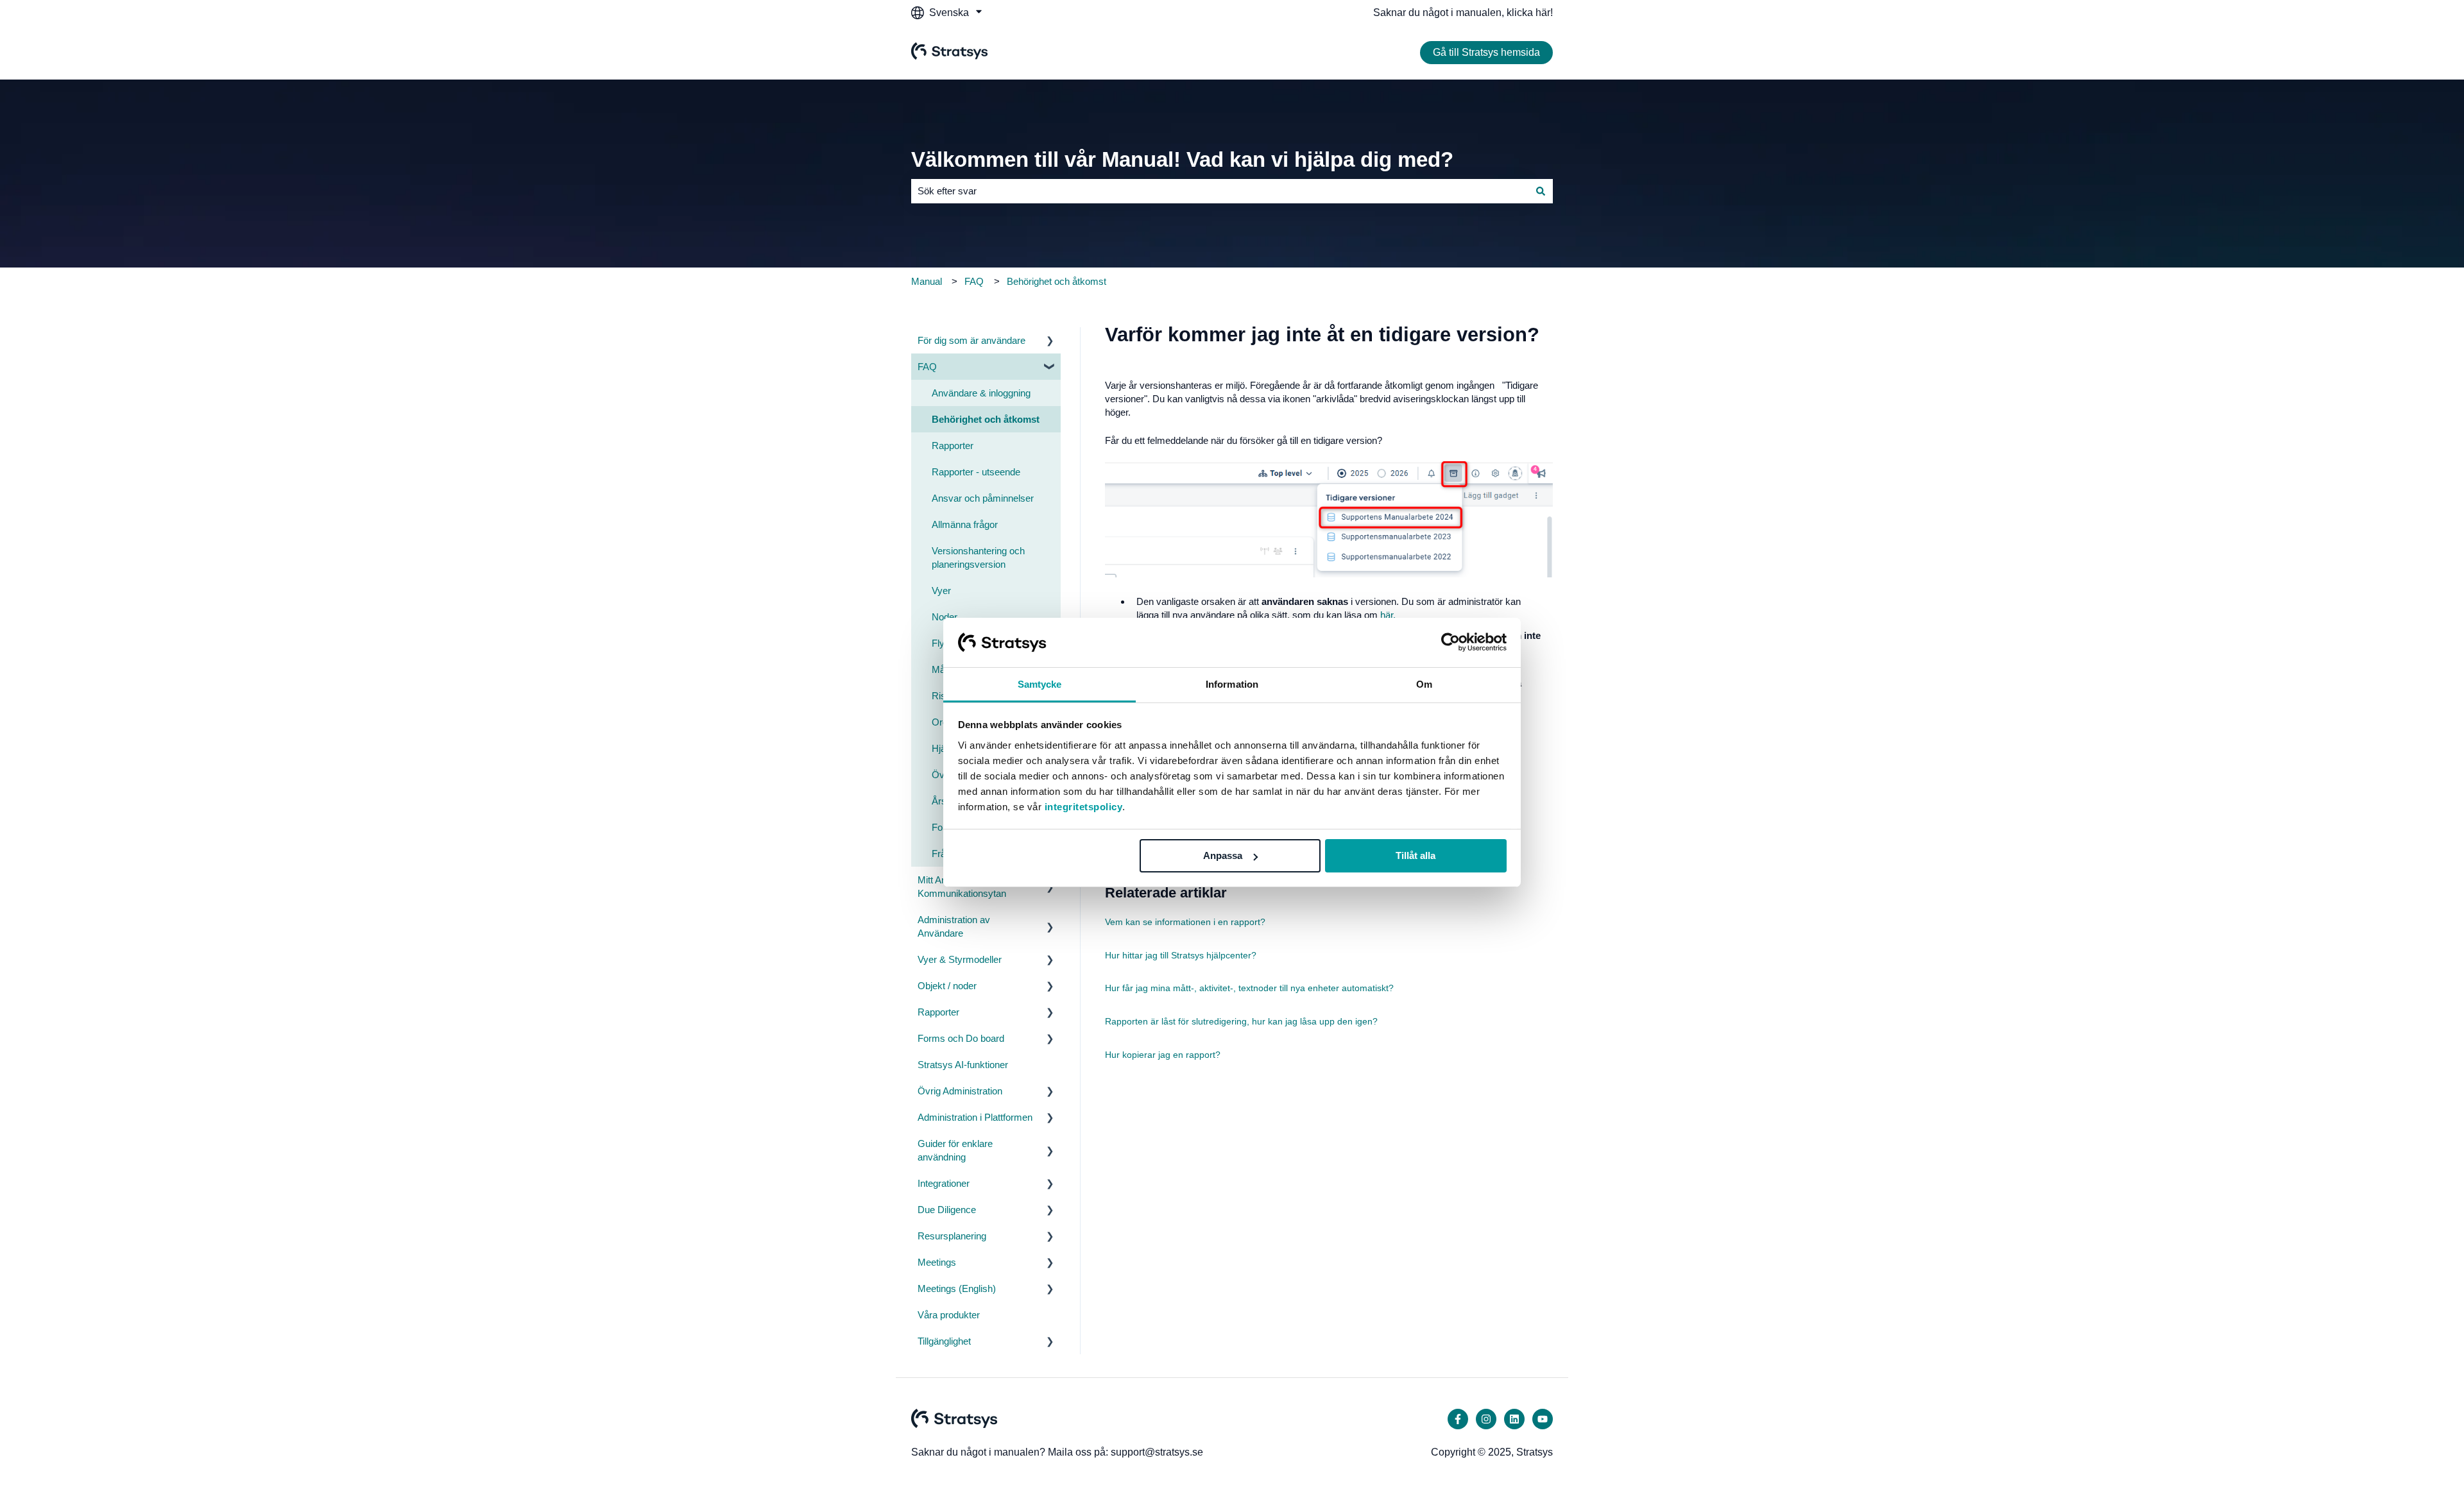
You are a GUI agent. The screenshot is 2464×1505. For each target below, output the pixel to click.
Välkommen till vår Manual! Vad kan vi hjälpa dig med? (1182, 159)
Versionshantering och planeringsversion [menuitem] (978, 557)
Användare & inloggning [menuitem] (981, 393)
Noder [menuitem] (945, 617)
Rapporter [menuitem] (953, 446)
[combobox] (1220, 191)
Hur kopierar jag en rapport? (1163, 1055)
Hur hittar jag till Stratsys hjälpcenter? (1181, 955)
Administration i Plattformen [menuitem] (975, 1117)
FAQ (974, 281)
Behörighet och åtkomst (1057, 281)
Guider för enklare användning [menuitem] (955, 1150)
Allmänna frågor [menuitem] (965, 524)
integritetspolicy (1084, 807)
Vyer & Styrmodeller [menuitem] (960, 959)
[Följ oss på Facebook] (1458, 1419)
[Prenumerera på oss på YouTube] (1543, 1419)
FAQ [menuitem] (927, 367)
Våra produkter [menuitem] (949, 1315)
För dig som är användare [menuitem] (971, 340)
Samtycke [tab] (1040, 684)
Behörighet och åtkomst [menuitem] (986, 419)
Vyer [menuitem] (941, 591)
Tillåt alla (1416, 855)
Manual (927, 281)
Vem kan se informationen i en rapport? (1185, 922)
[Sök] (1541, 191)
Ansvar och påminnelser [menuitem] (983, 498)
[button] (1050, 342)
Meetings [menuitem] (937, 1262)
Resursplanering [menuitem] (952, 1236)
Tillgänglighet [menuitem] (944, 1341)
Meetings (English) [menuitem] (957, 1288)
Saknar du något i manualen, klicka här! (1463, 13)
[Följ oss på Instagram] (1486, 1419)
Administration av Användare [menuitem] (954, 926)
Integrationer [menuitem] (944, 1183)
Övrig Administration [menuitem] (960, 1091)
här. (1388, 615)
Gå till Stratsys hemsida (1486, 52)
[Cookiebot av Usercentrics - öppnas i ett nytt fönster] (1450, 642)
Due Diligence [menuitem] (947, 1210)
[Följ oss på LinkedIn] (1514, 1419)
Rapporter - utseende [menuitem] (976, 472)
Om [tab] (1424, 684)
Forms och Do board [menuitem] (961, 1038)
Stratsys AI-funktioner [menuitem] (963, 1065)
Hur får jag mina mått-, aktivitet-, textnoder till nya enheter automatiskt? (1249, 988)
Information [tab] (1232, 684)
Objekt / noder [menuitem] (947, 986)
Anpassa (1223, 855)
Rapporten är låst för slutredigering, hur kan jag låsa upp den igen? (1241, 1021)
